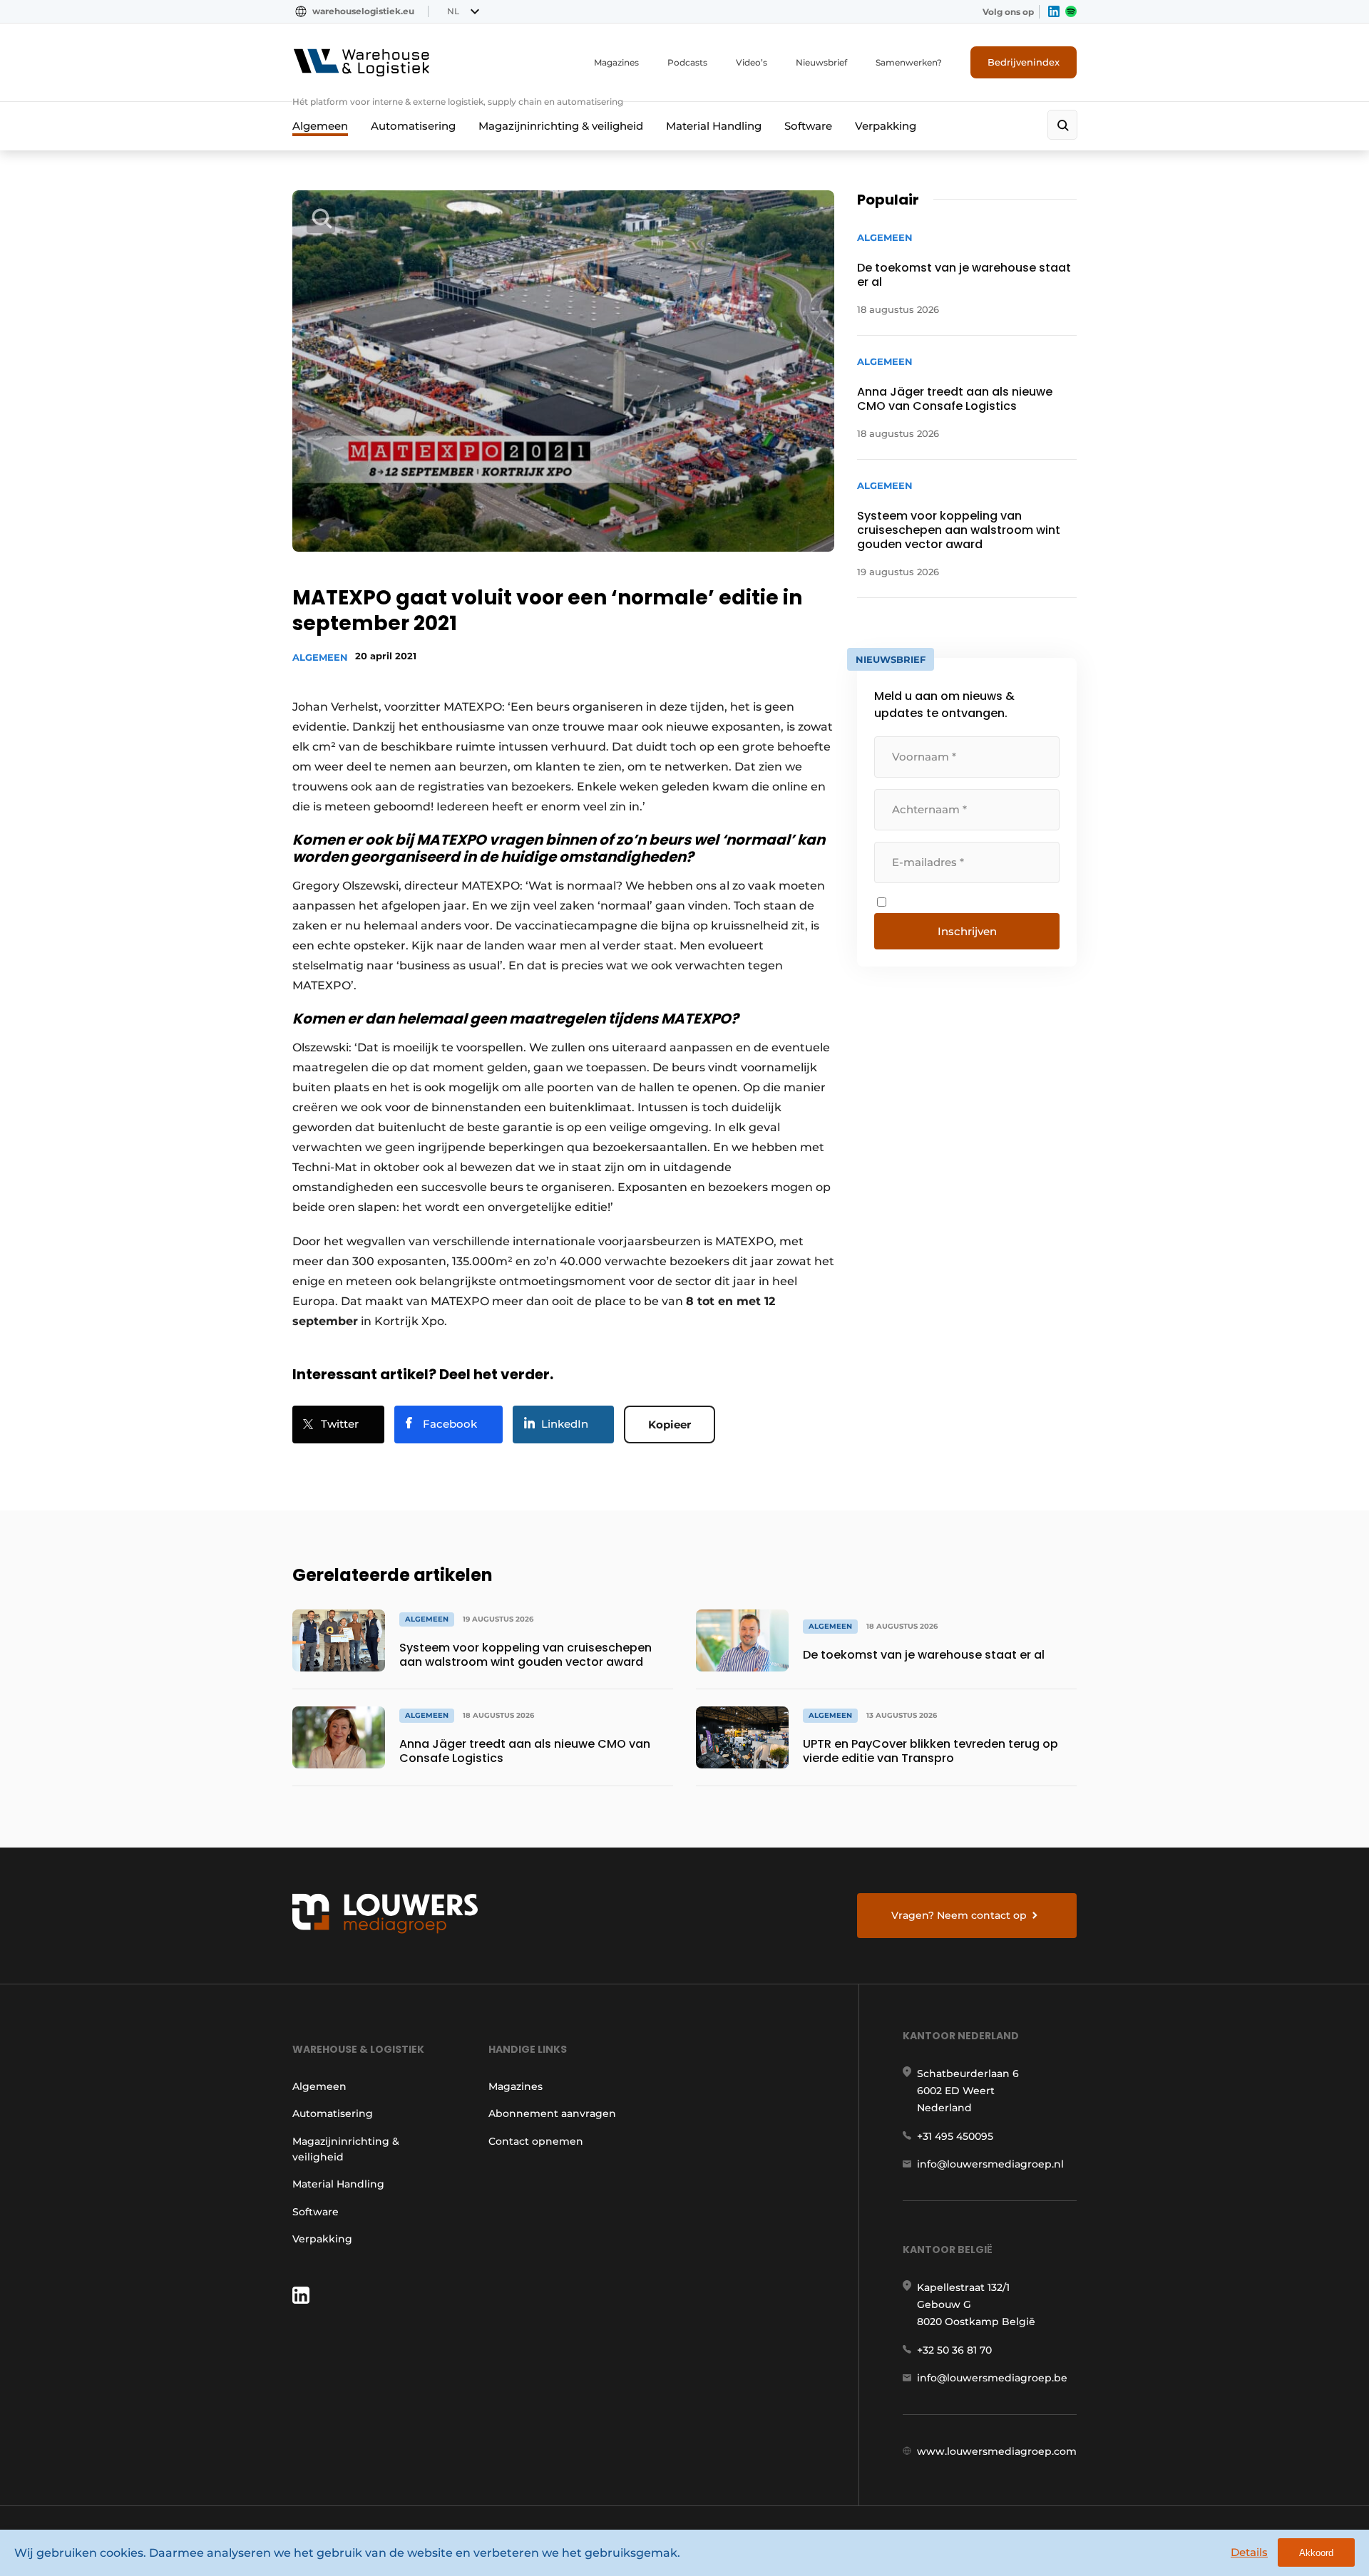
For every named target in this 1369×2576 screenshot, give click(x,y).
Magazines (616, 62)
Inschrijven (967, 931)
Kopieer (670, 1424)
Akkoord (1316, 2553)
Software (808, 126)
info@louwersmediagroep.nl (990, 2164)
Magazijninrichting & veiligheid (561, 126)
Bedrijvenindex (1024, 62)
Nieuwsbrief (821, 62)
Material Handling (714, 126)
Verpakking (886, 126)
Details (1249, 2552)
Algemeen (320, 126)
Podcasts (687, 62)
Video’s (752, 62)
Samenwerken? (909, 62)
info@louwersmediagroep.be (992, 2378)
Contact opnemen (536, 2141)
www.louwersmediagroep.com (997, 2451)
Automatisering (413, 126)
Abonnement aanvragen (552, 2113)
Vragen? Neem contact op (959, 1915)
